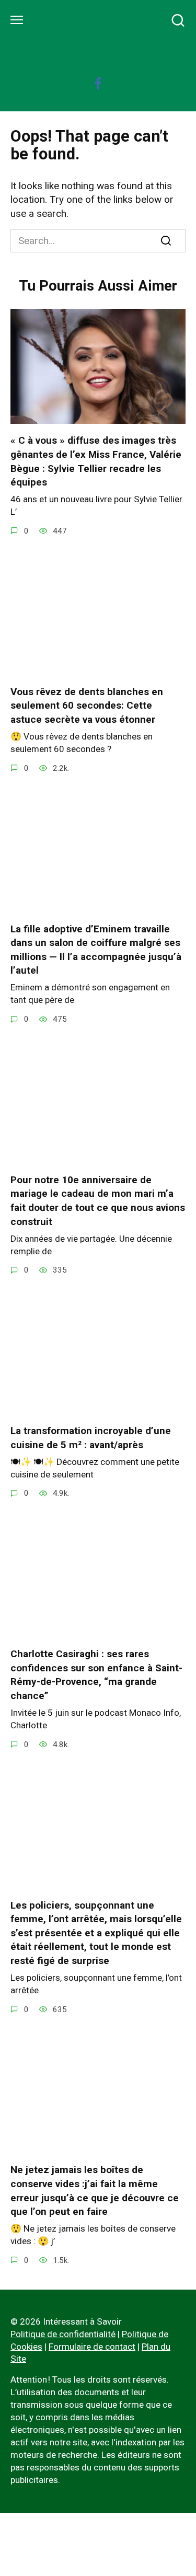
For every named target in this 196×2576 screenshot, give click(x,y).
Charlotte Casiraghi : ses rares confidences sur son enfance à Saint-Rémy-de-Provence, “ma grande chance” (96, 1675)
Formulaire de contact (92, 2347)
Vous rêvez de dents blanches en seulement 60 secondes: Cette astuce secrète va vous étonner (87, 706)
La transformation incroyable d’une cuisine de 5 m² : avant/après (91, 1438)
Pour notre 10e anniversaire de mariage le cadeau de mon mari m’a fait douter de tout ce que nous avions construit (98, 1201)
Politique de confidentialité (63, 2334)
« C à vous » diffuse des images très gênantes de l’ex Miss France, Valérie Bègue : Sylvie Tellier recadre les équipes (96, 461)
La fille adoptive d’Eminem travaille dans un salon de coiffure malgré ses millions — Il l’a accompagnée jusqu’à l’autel (96, 949)
